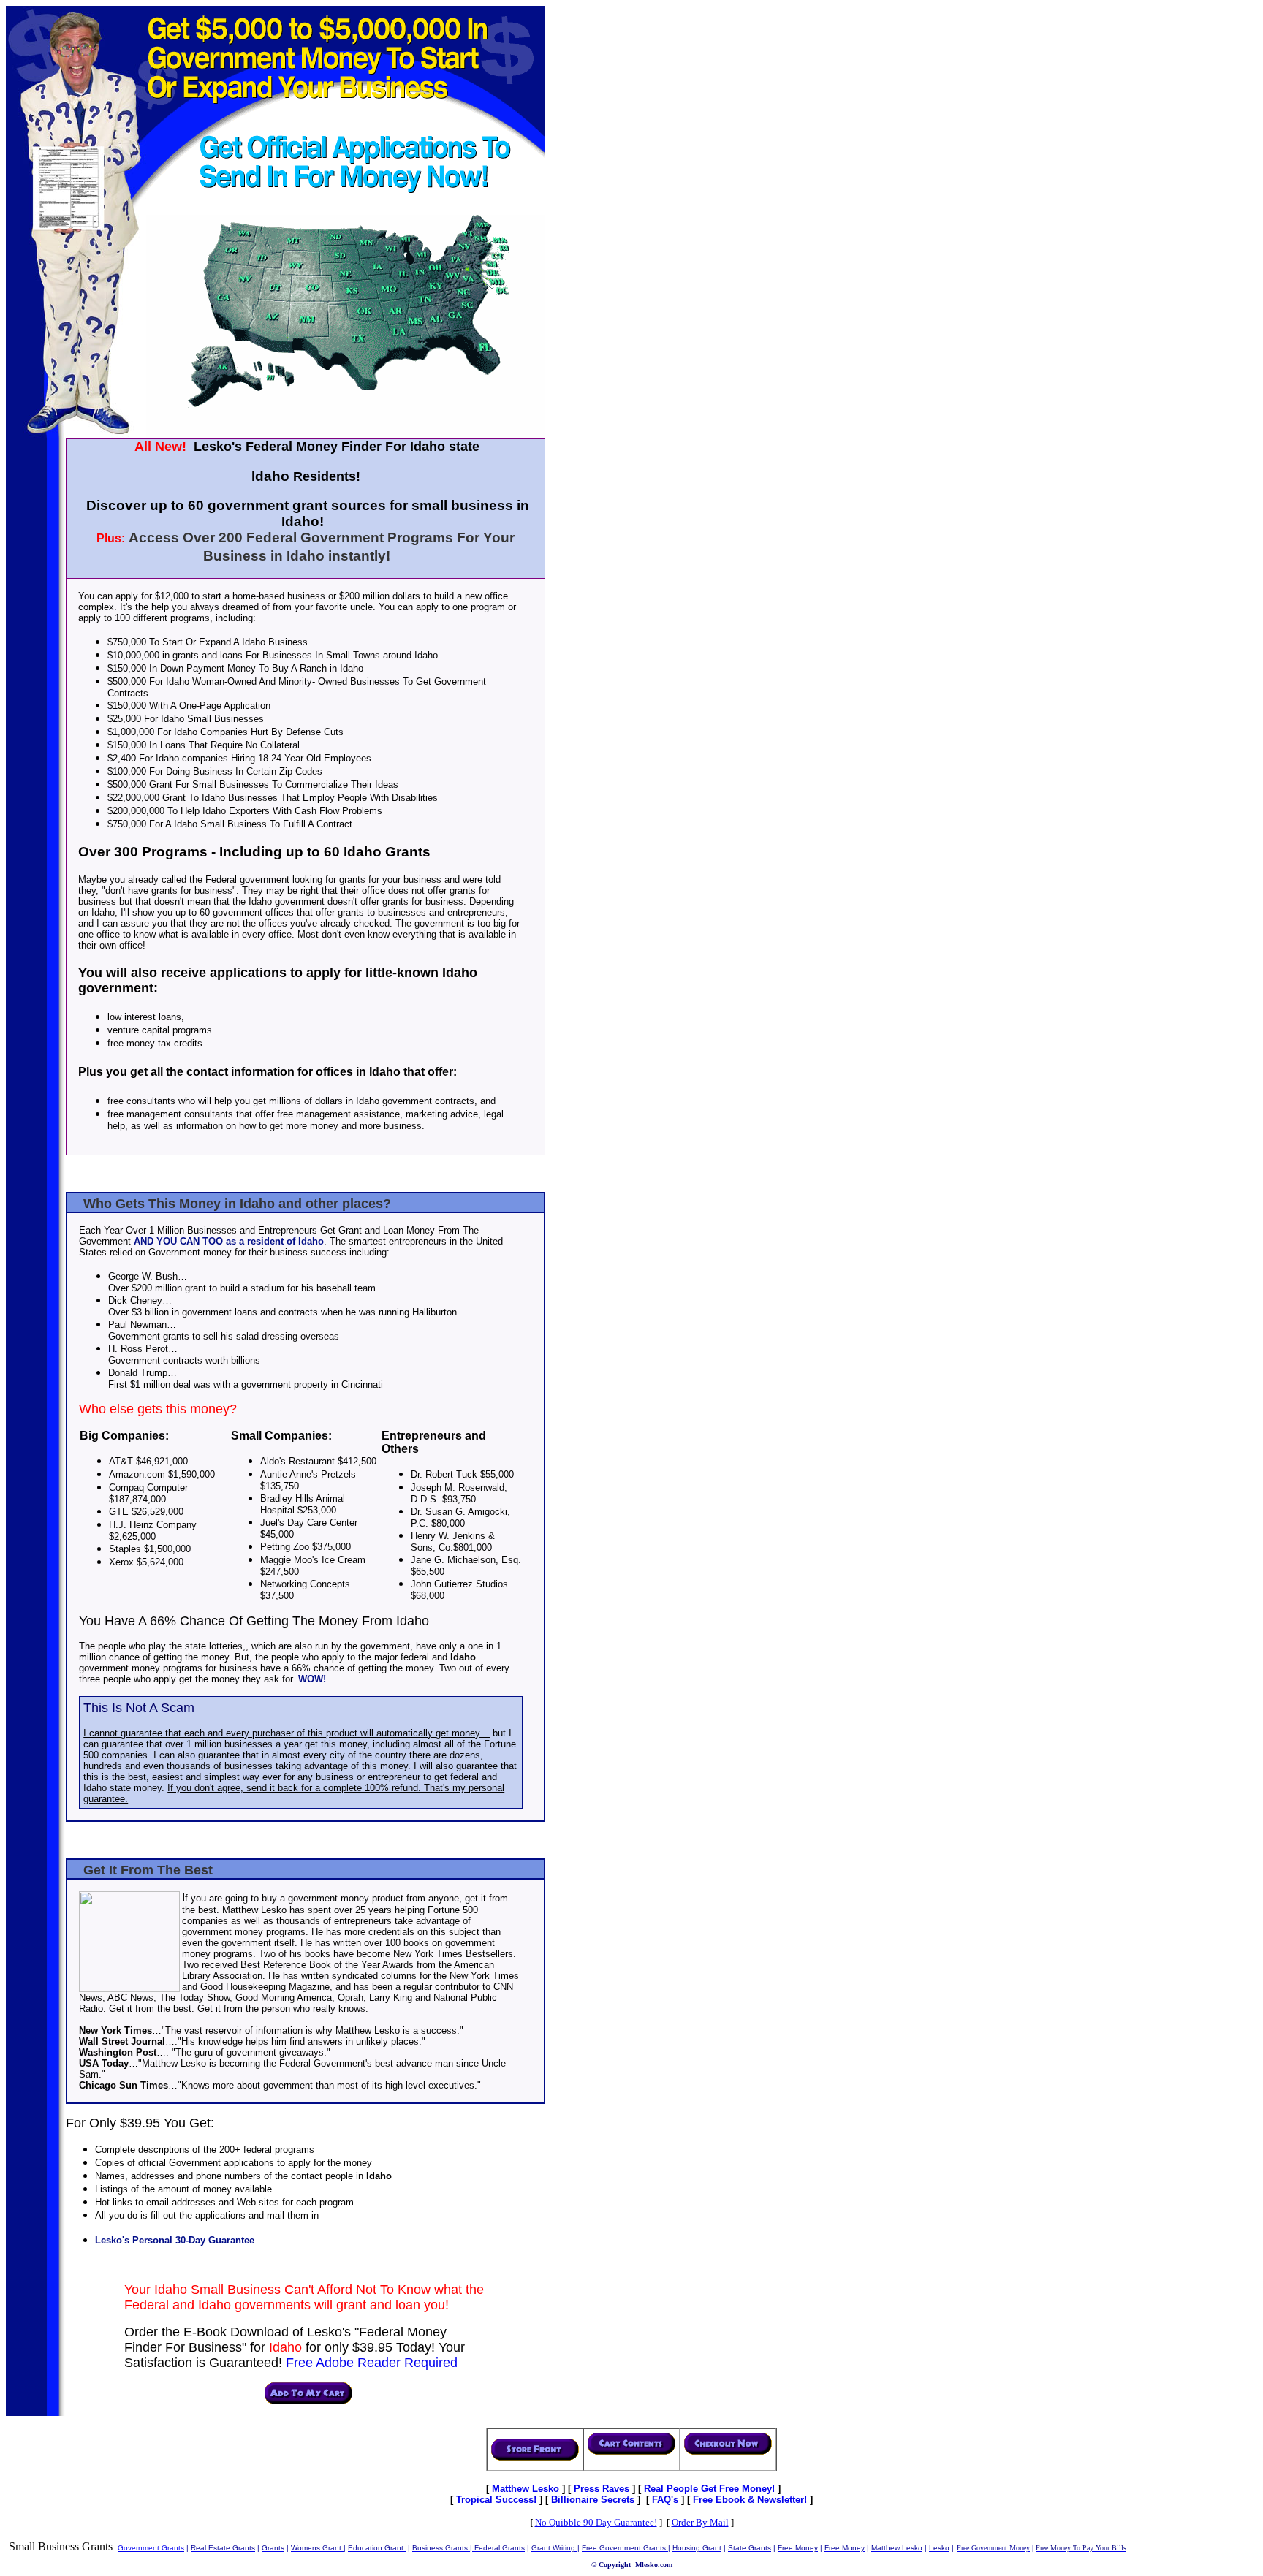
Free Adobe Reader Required (372, 2363)
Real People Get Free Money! (709, 2489)
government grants (151, 2548)
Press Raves (602, 2489)
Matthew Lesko (526, 2489)
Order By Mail (700, 2522)
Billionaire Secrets (593, 2500)
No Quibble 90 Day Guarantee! (596, 2522)
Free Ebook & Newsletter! (750, 2500)
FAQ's (665, 2500)
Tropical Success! (496, 2500)
